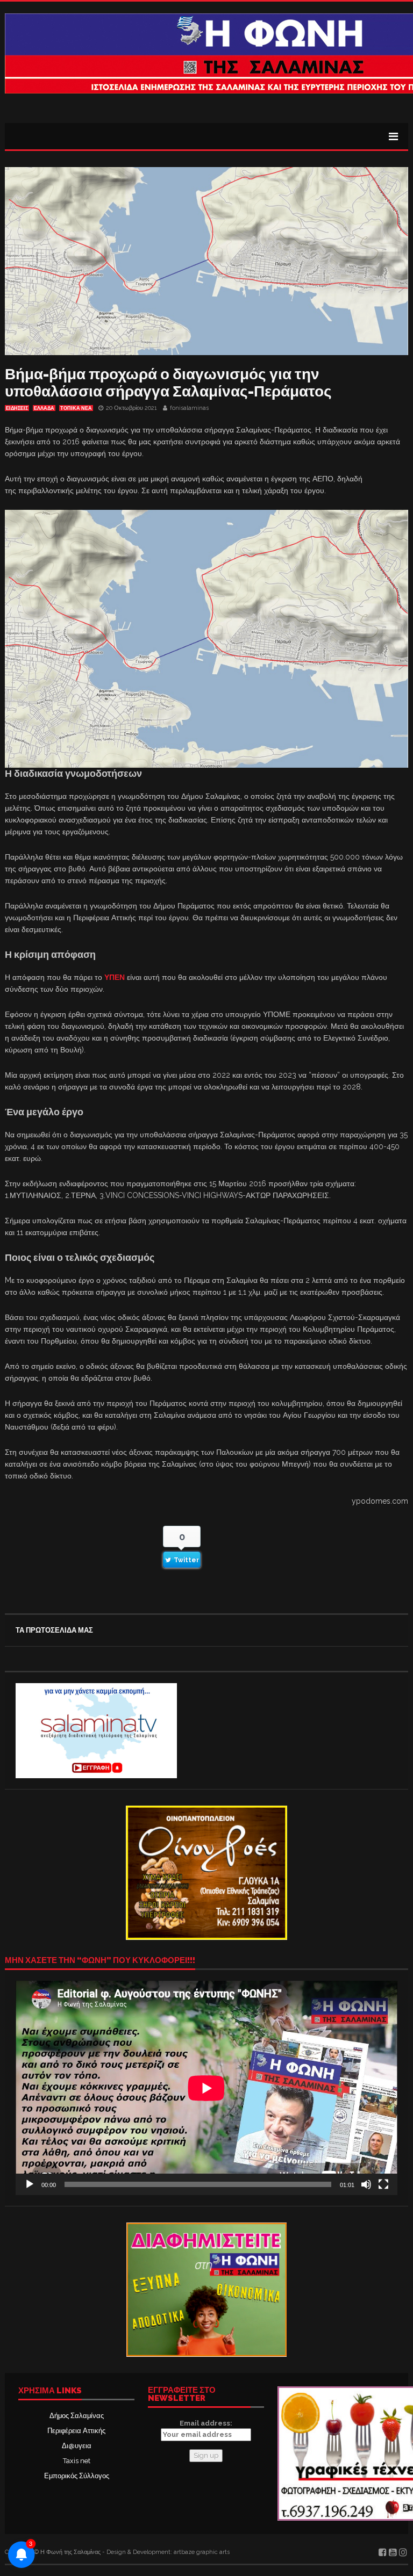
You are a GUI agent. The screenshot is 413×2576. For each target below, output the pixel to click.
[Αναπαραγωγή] (30, 2184)
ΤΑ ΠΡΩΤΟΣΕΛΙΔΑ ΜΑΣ (54, 1630)
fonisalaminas (189, 408)
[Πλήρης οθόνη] (383, 2184)
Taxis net (77, 2461)
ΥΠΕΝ (115, 977)
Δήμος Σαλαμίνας (77, 2416)
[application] (206, 2088)
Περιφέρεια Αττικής (76, 2431)
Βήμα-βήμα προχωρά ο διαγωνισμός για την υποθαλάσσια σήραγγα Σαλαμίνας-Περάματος (168, 383)
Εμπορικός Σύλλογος (77, 2476)
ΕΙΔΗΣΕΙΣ (17, 408)
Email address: (206, 2423)
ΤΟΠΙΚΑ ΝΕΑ (76, 408)
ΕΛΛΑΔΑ (44, 408)
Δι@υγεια (77, 2446)
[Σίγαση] (366, 2184)
